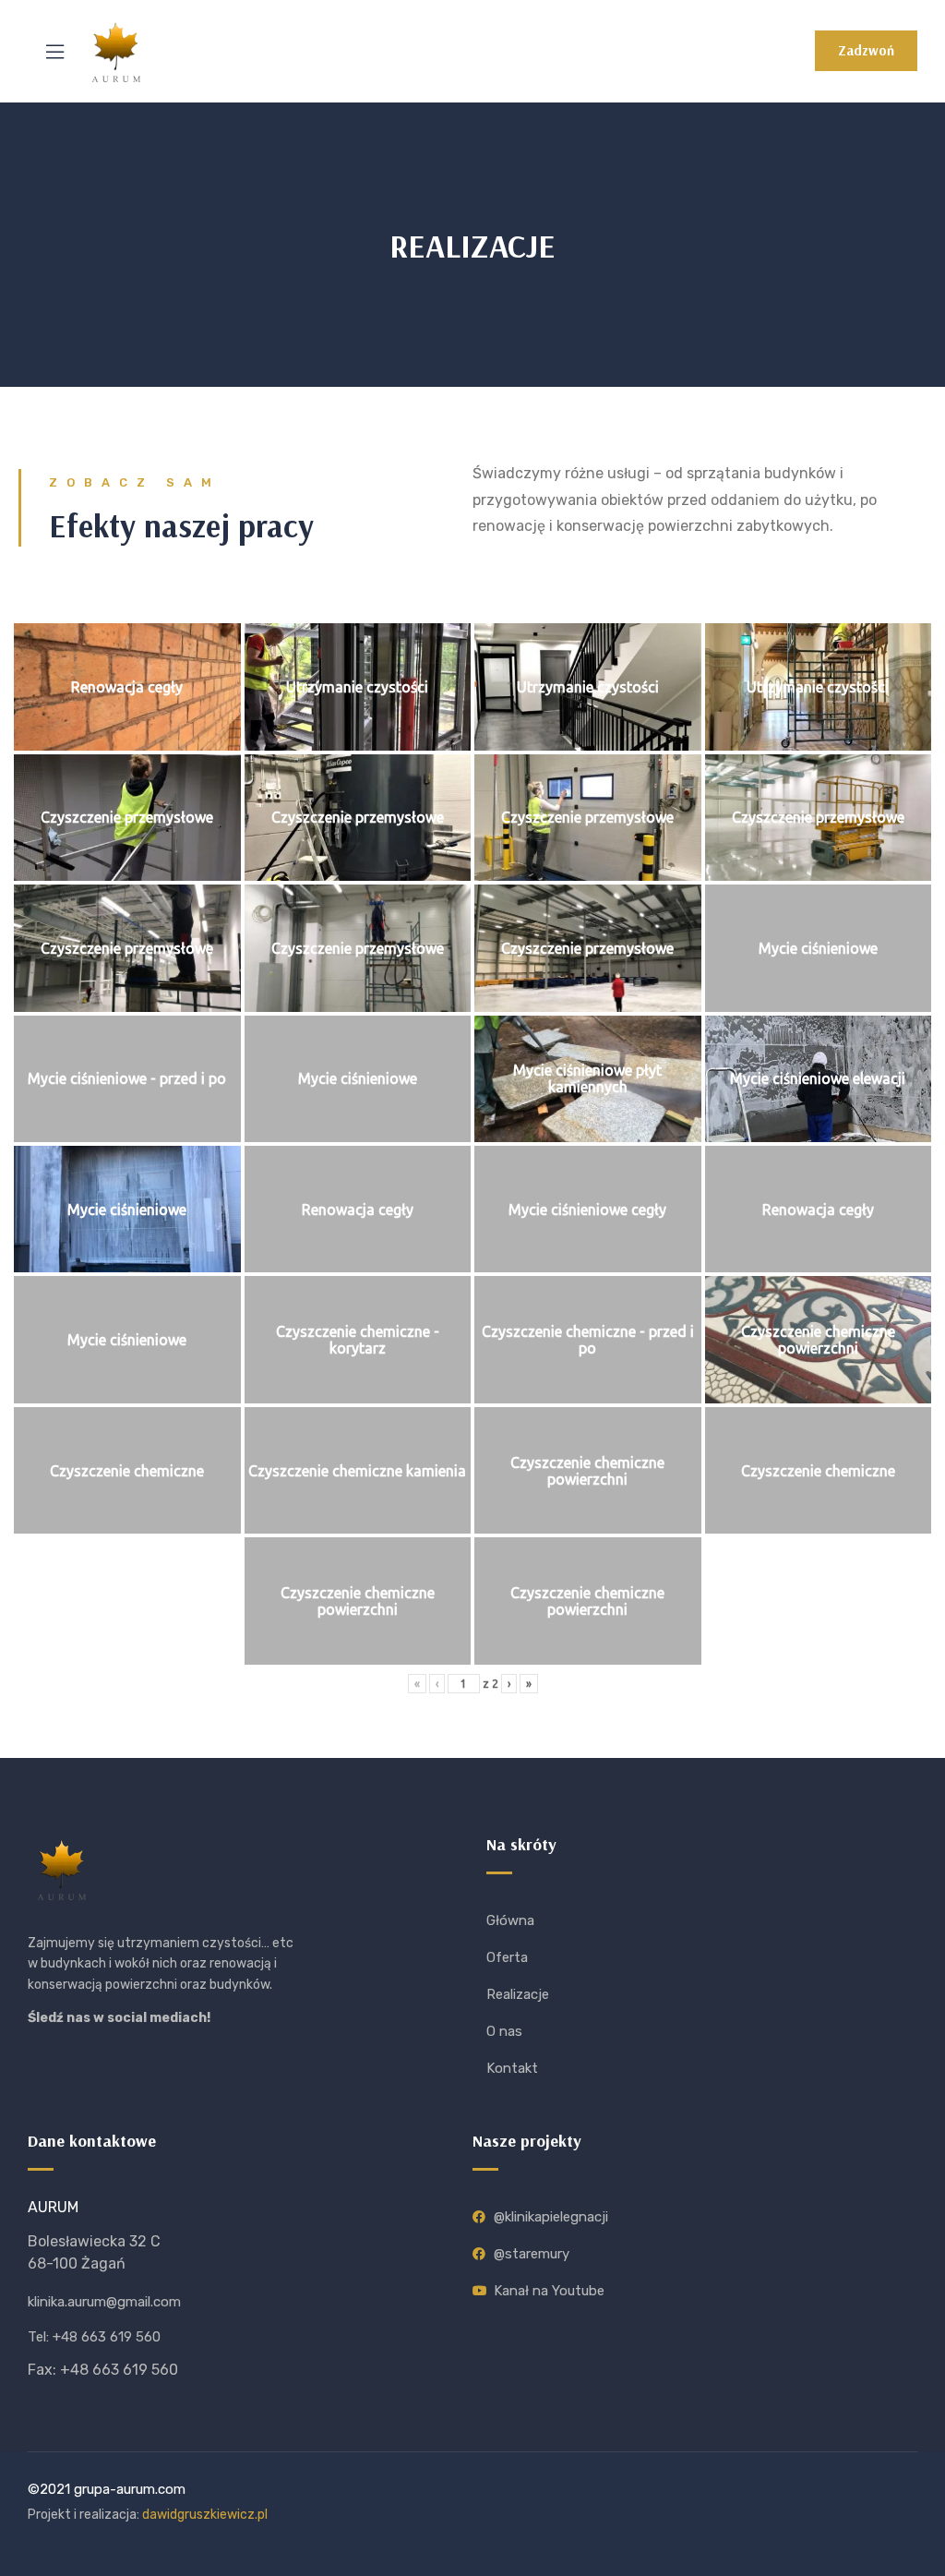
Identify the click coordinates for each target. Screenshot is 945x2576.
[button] (866, 51)
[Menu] (55, 52)
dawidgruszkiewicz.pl (205, 2515)
